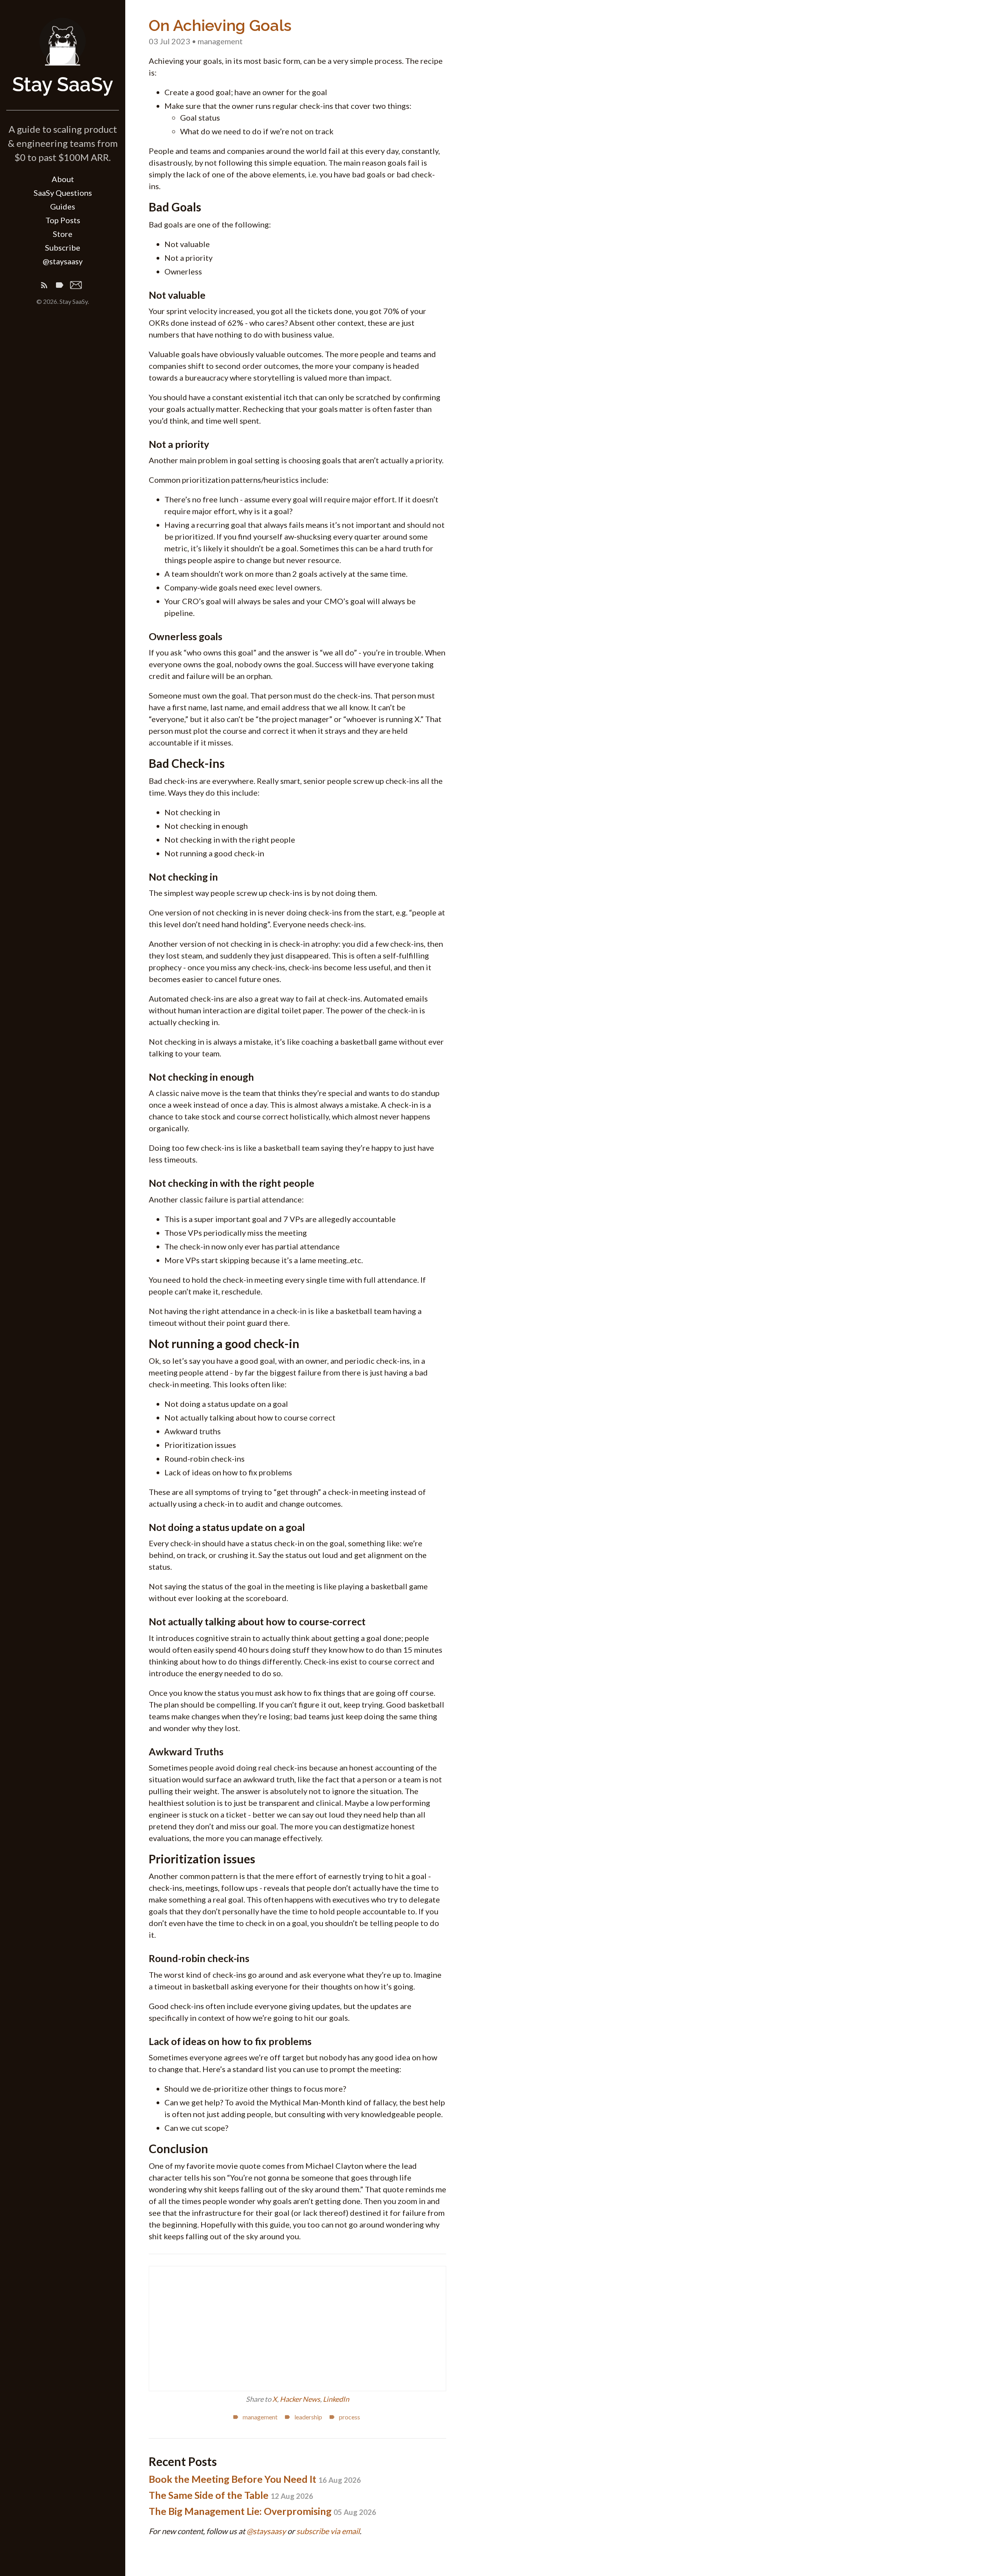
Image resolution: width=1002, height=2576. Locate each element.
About (63, 179)
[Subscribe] (44, 286)
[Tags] (59, 286)
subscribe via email (328, 2531)
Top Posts (63, 220)
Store (63, 234)
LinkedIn (336, 2399)
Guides (63, 206)
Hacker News (300, 2399)
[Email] (76, 286)
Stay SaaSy (63, 84)
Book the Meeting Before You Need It (255, 2479)
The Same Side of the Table (231, 2495)
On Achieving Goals (220, 25)
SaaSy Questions (63, 193)
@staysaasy (63, 261)
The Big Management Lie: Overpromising (262, 2511)
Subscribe (63, 247)
